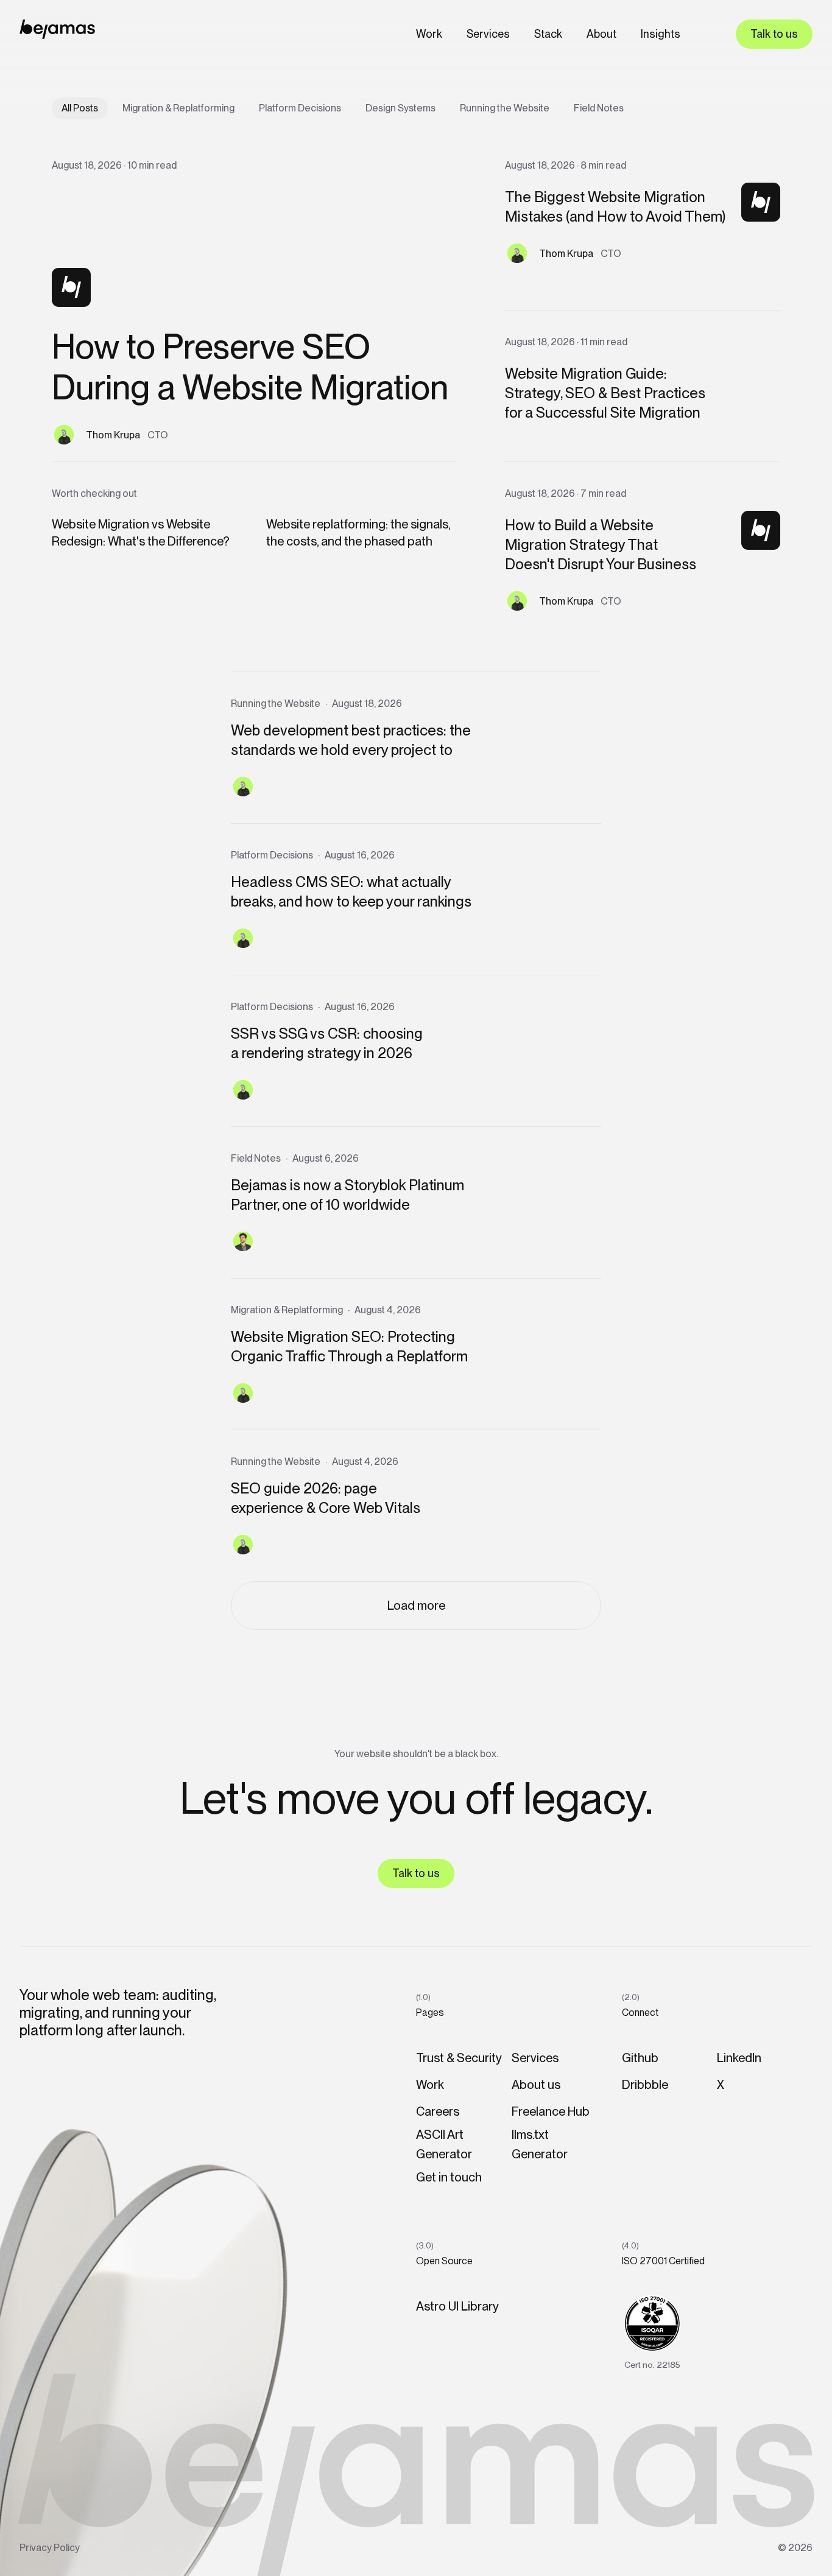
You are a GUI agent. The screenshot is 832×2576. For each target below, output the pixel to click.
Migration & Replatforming (178, 108)
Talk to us (774, 34)
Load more (416, 1606)
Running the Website (505, 108)
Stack (548, 34)
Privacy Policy (50, 2548)
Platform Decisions (300, 108)
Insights (661, 34)
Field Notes (599, 108)
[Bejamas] (57, 29)
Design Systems (400, 108)
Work (429, 34)
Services (488, 34)
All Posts (80, 108)
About (601, 34)
